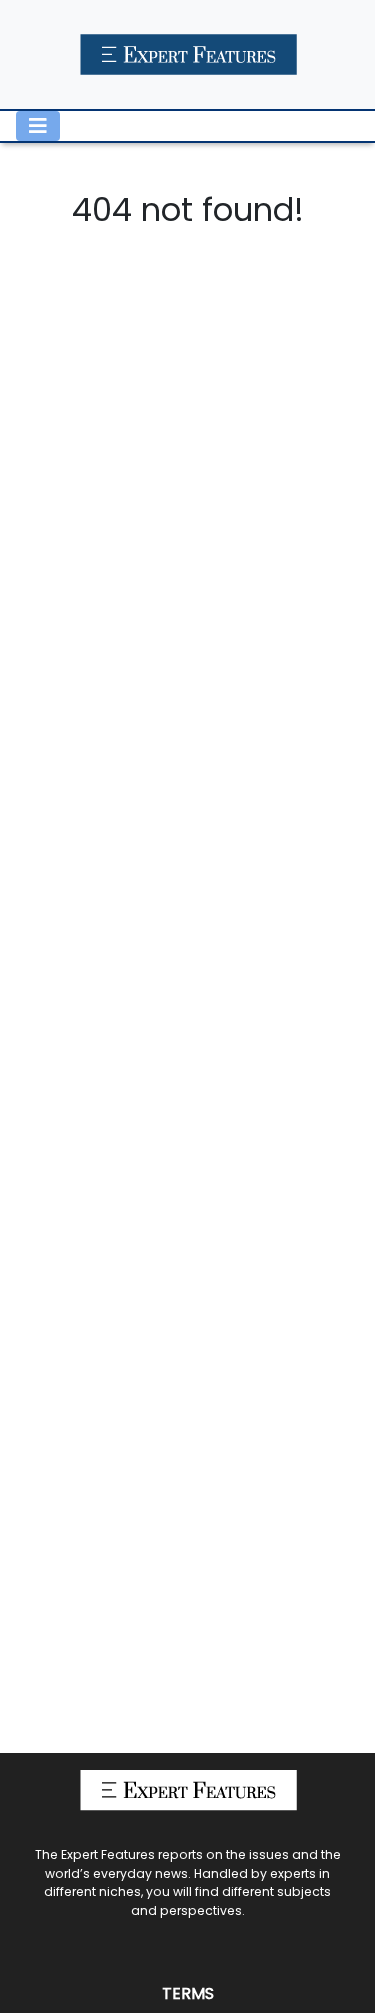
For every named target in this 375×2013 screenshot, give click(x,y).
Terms (188, 1993)
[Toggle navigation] (38, 126)
